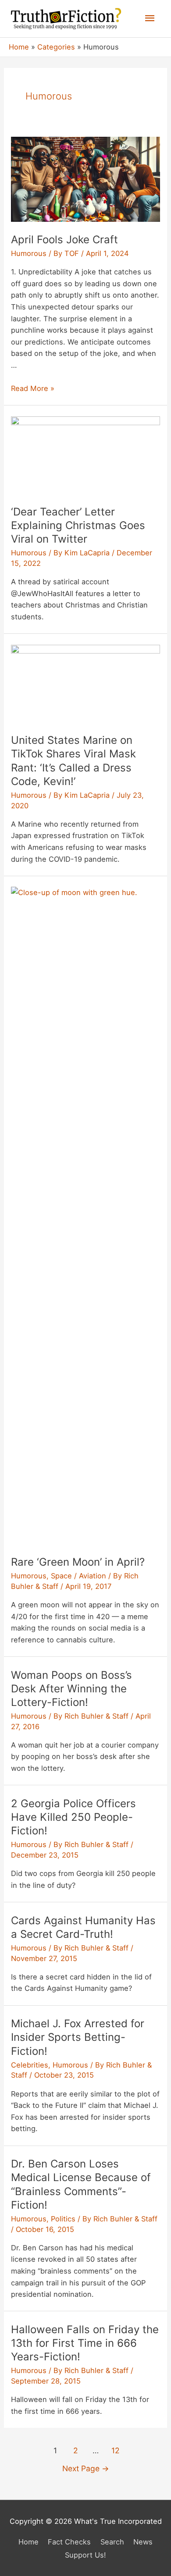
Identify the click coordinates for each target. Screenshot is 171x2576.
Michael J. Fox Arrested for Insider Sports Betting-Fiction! (78, 2037)
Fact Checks (69, 2542)
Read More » (33, 388)
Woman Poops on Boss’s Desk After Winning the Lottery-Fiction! (71, 1689)
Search (112, 2542)
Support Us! (85, 2555)
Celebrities (30, 2065)
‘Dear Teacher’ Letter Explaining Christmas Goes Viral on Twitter (78, 525)
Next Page (86, 2468)
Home (28, 2542)
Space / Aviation (78, 1576)
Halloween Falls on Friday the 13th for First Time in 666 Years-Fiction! (85, 2343)
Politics (63, 2219)
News (143, 2542)
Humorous (29, 253)
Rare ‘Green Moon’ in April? (78, 1562)
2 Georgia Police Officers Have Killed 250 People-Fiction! (73, 1817)
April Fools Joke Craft (64, 240)
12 (116, 2450)
